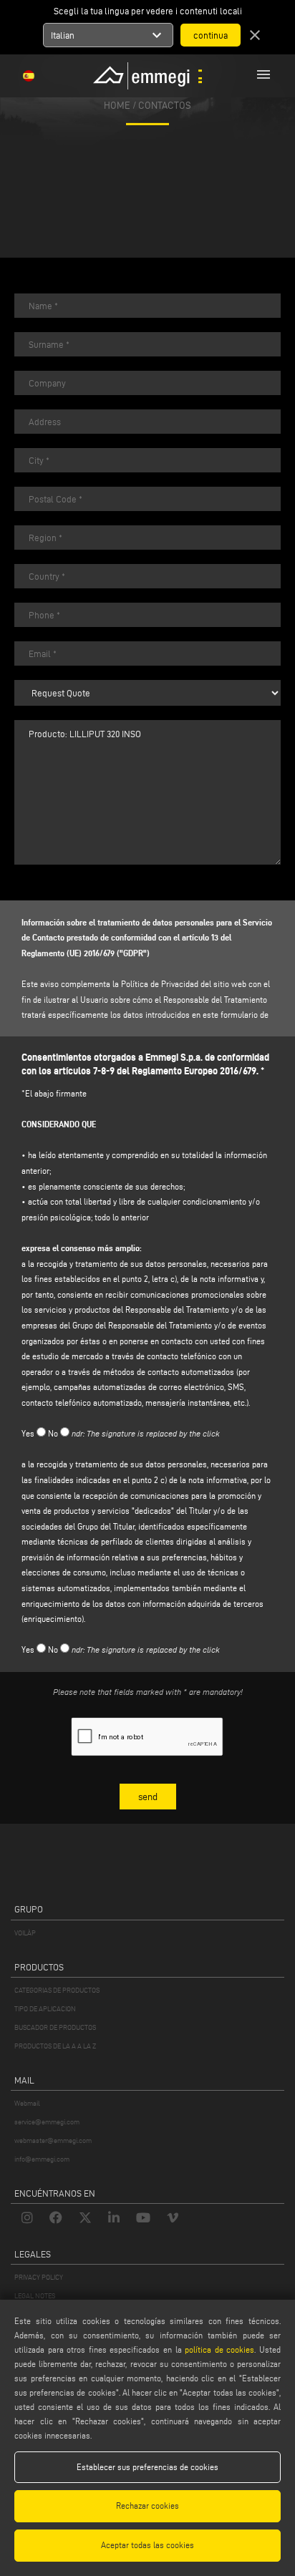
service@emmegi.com (47, 2122)
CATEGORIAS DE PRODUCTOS (57, 1990)
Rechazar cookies (147, 2505)
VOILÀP (25, 1933)
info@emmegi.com (42, 2159)
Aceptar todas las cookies (147, 2545)
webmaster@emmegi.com (53, 2140)
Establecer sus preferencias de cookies (147, 2467)
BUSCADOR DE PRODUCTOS (55, 2027)
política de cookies (219, 2349)
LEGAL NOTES (35, 2296)
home (117, 105)
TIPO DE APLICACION (45, 2009)
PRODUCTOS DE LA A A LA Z (55, 2046)
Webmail (27, 2103)
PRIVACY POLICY (39, 2277)
